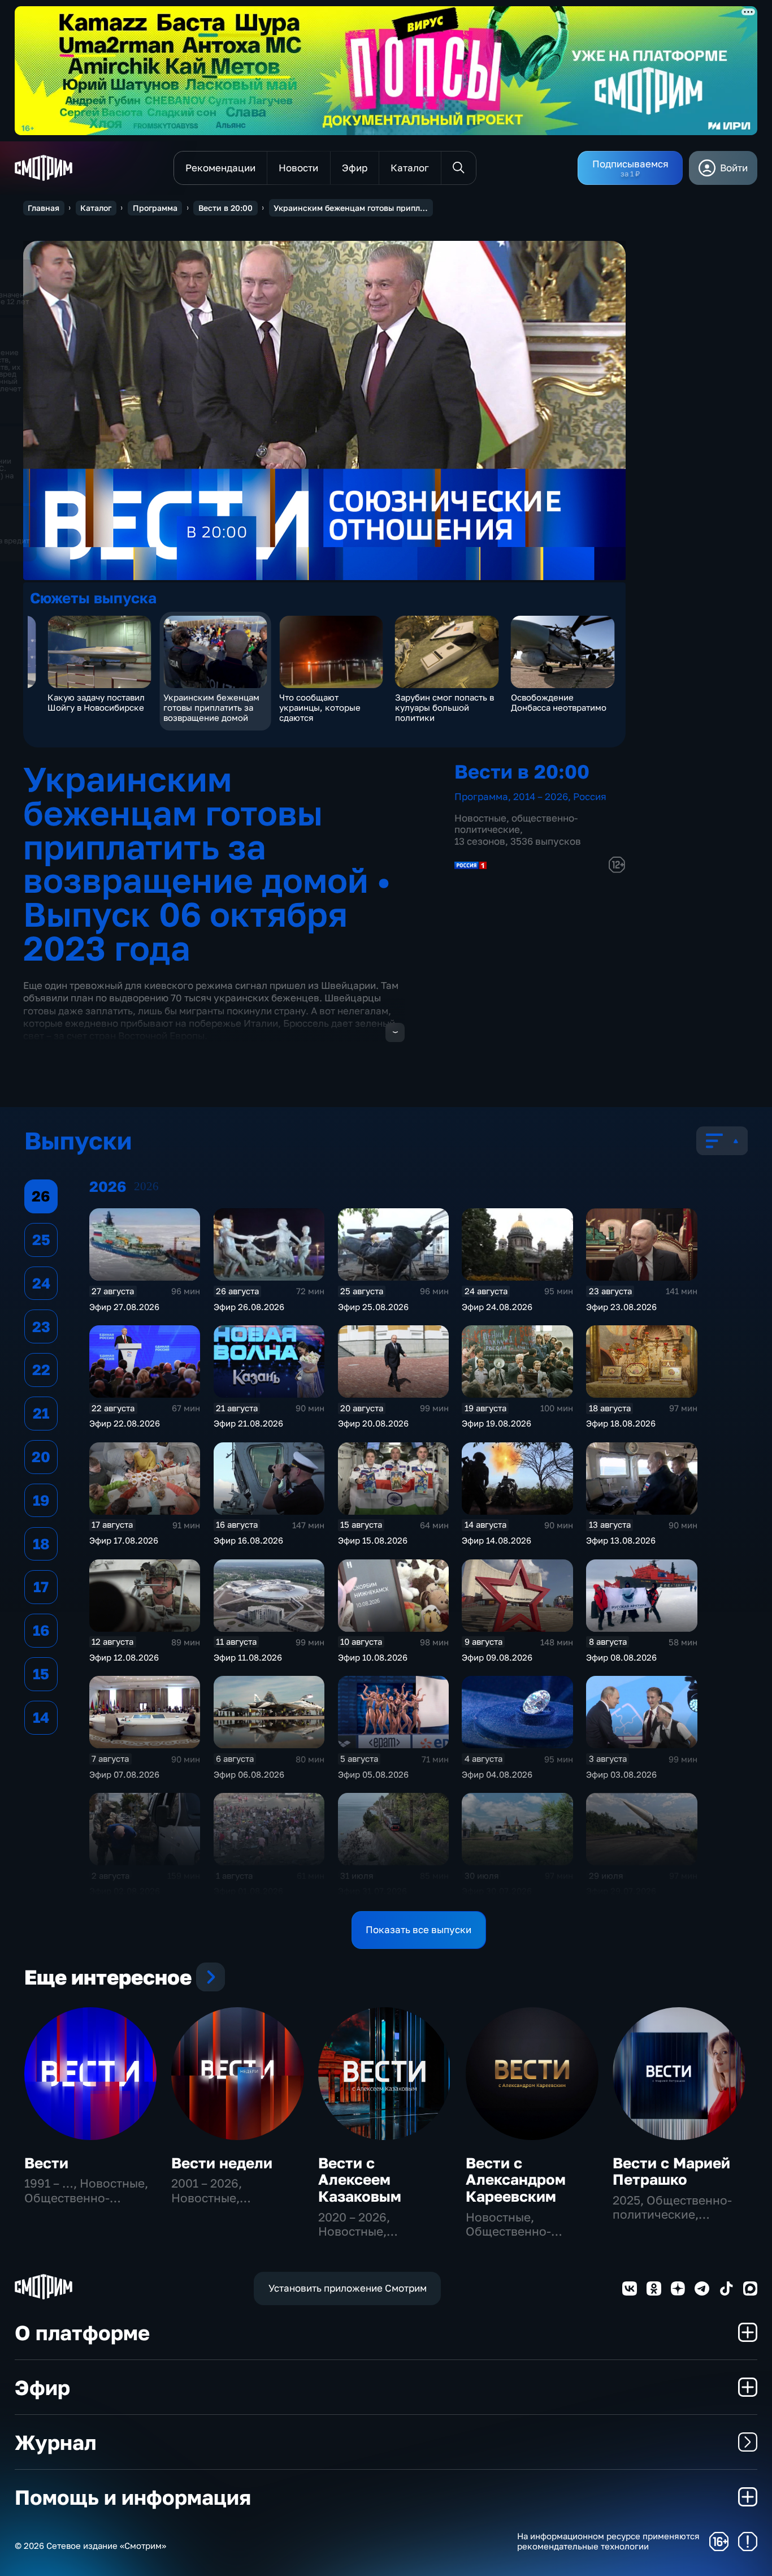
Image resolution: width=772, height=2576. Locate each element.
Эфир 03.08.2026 (621, 1774)
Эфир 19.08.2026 (496, 1423)
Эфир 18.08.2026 (621, 1423)
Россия (590, 796)
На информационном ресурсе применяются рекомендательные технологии (608, 2541)
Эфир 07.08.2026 (124, 1774)
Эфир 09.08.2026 (497, 1657)
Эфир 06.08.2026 (249, 1774)
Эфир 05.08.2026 (373, 1774)
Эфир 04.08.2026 (497, 1774)
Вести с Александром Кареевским (516, 2180)
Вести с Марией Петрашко (671, 2171)
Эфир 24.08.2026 (497, 1307)
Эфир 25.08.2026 (373, 1307)
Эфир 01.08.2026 (248, 1891)
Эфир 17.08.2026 (124, 1540)
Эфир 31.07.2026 (372, 1891)
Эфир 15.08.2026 (373, 1540)
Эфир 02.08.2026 (125, 1891)
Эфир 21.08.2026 (248, 1423)
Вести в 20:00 (225, 208)
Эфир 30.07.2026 (497, 1891)
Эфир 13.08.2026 (621, 1540)
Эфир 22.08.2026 (125, 1423)
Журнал (55, 2442)
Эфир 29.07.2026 (621, 1891)
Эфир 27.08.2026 (124, 1307)
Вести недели (222, 2163)
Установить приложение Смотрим (348, 2288)
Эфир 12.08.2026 (124, 1657)
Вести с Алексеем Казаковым (360, 2180)
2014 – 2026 (541, 796)
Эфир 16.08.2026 (248, 1540)
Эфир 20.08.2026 (373, 1423)
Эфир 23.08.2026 (621, 1307)
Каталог (96, 208)
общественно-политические (516, 824)
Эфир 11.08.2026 (248, 1657)
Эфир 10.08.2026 (373, 1657)
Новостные (480, 818)
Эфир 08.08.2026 (621, 1657)
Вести (46, 2163)
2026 (146, 1186)
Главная (44, 208)
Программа (155, 208)
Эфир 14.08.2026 (496, 1540)
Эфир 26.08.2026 (249, 1307)
